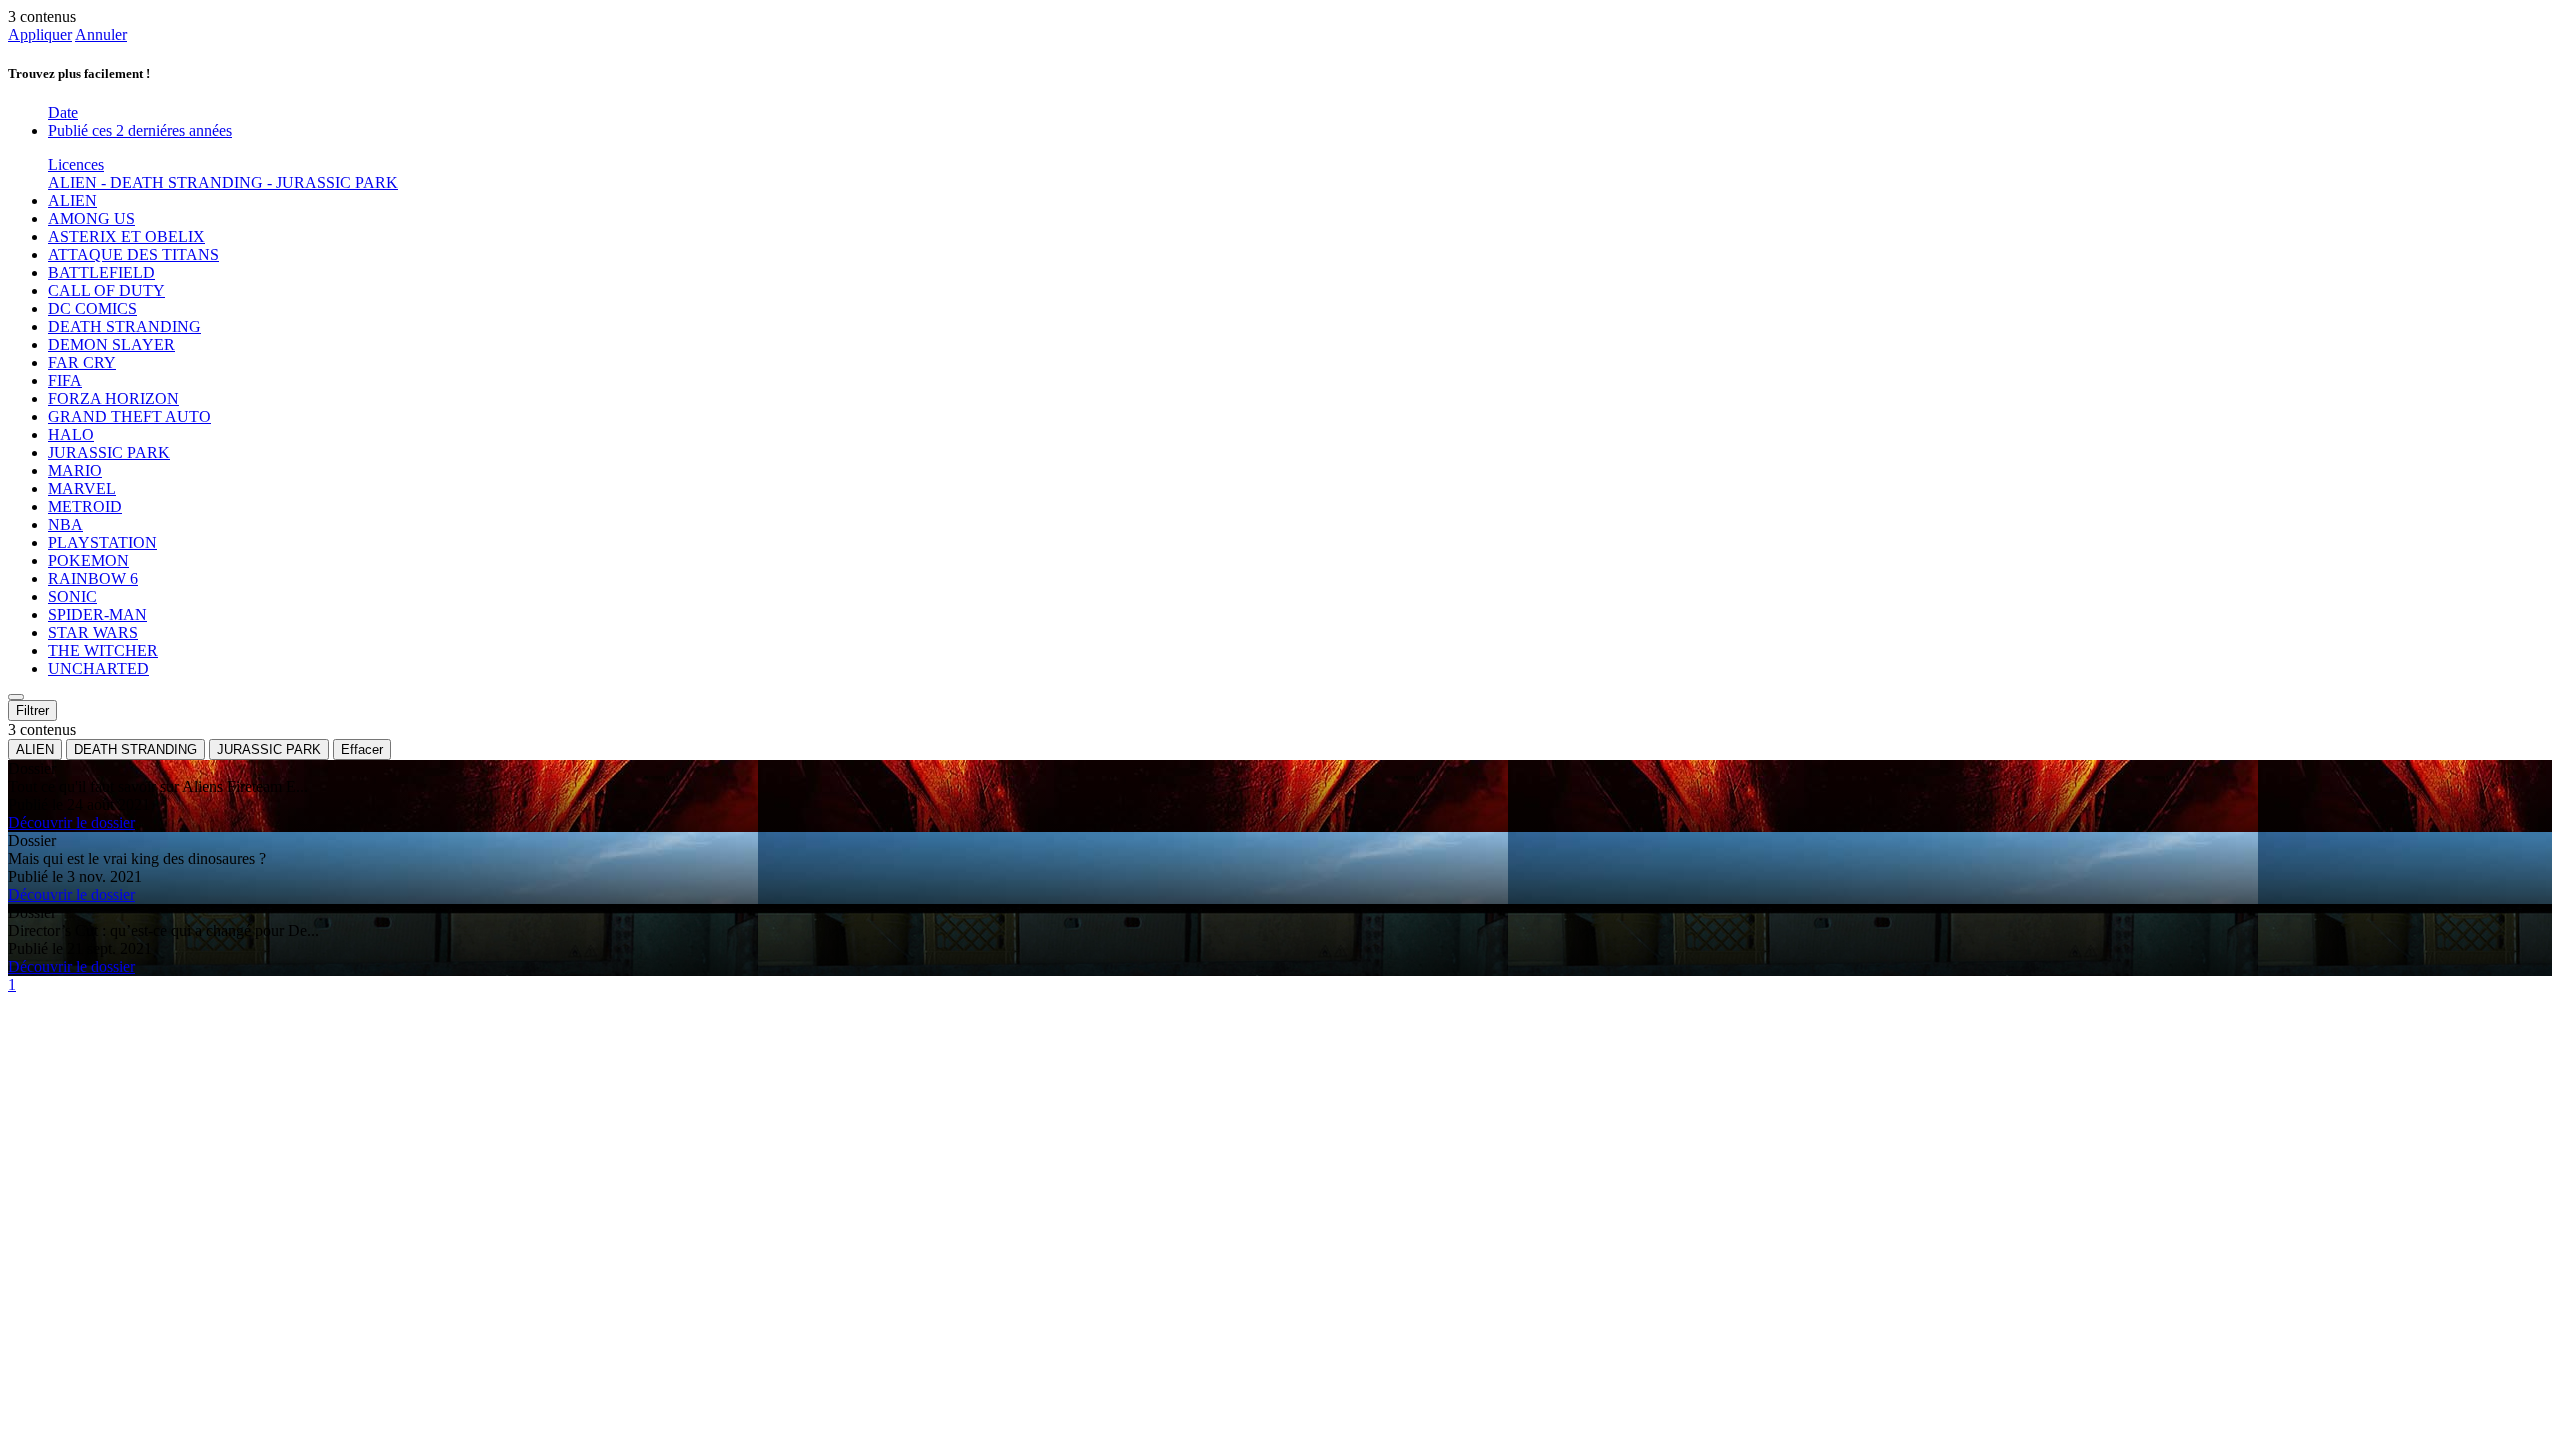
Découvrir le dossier (71, 822)
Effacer (362, 749)
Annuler (101, 34)
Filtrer (32, 710)
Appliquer (40, 34)
